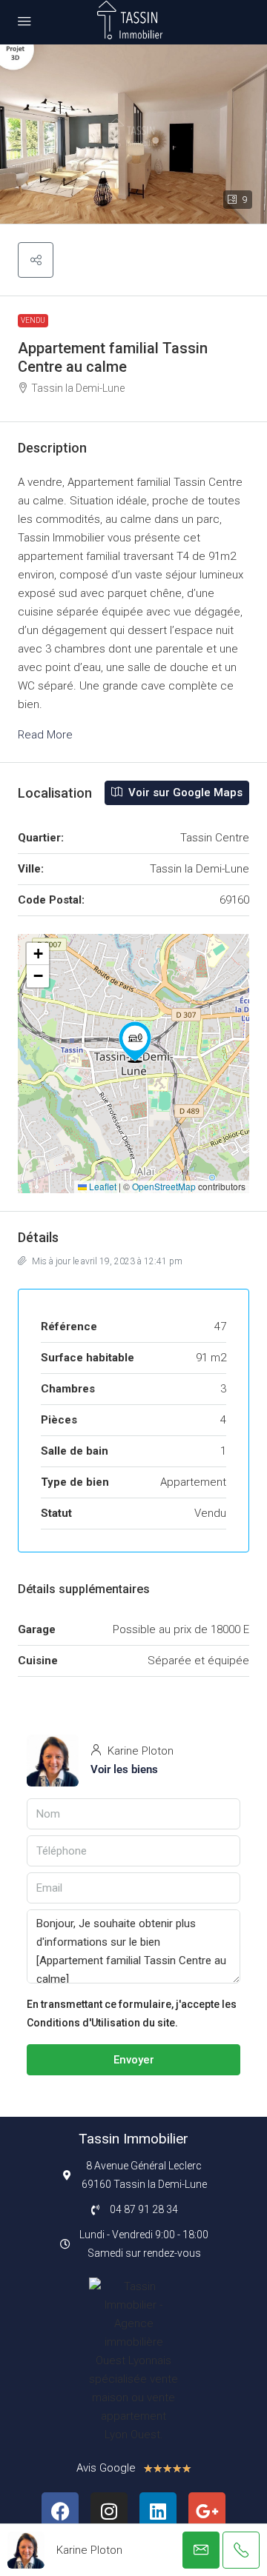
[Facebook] (60, 2511)
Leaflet (102, 1186)
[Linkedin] (158, 2511)
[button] (36, 260)
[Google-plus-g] (207, 2511)
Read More (45, 735)
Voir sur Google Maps (184, 793)
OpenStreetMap (164, 1186)
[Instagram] (109, 2511)
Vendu (33, 320)
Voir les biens (124, 1769)
